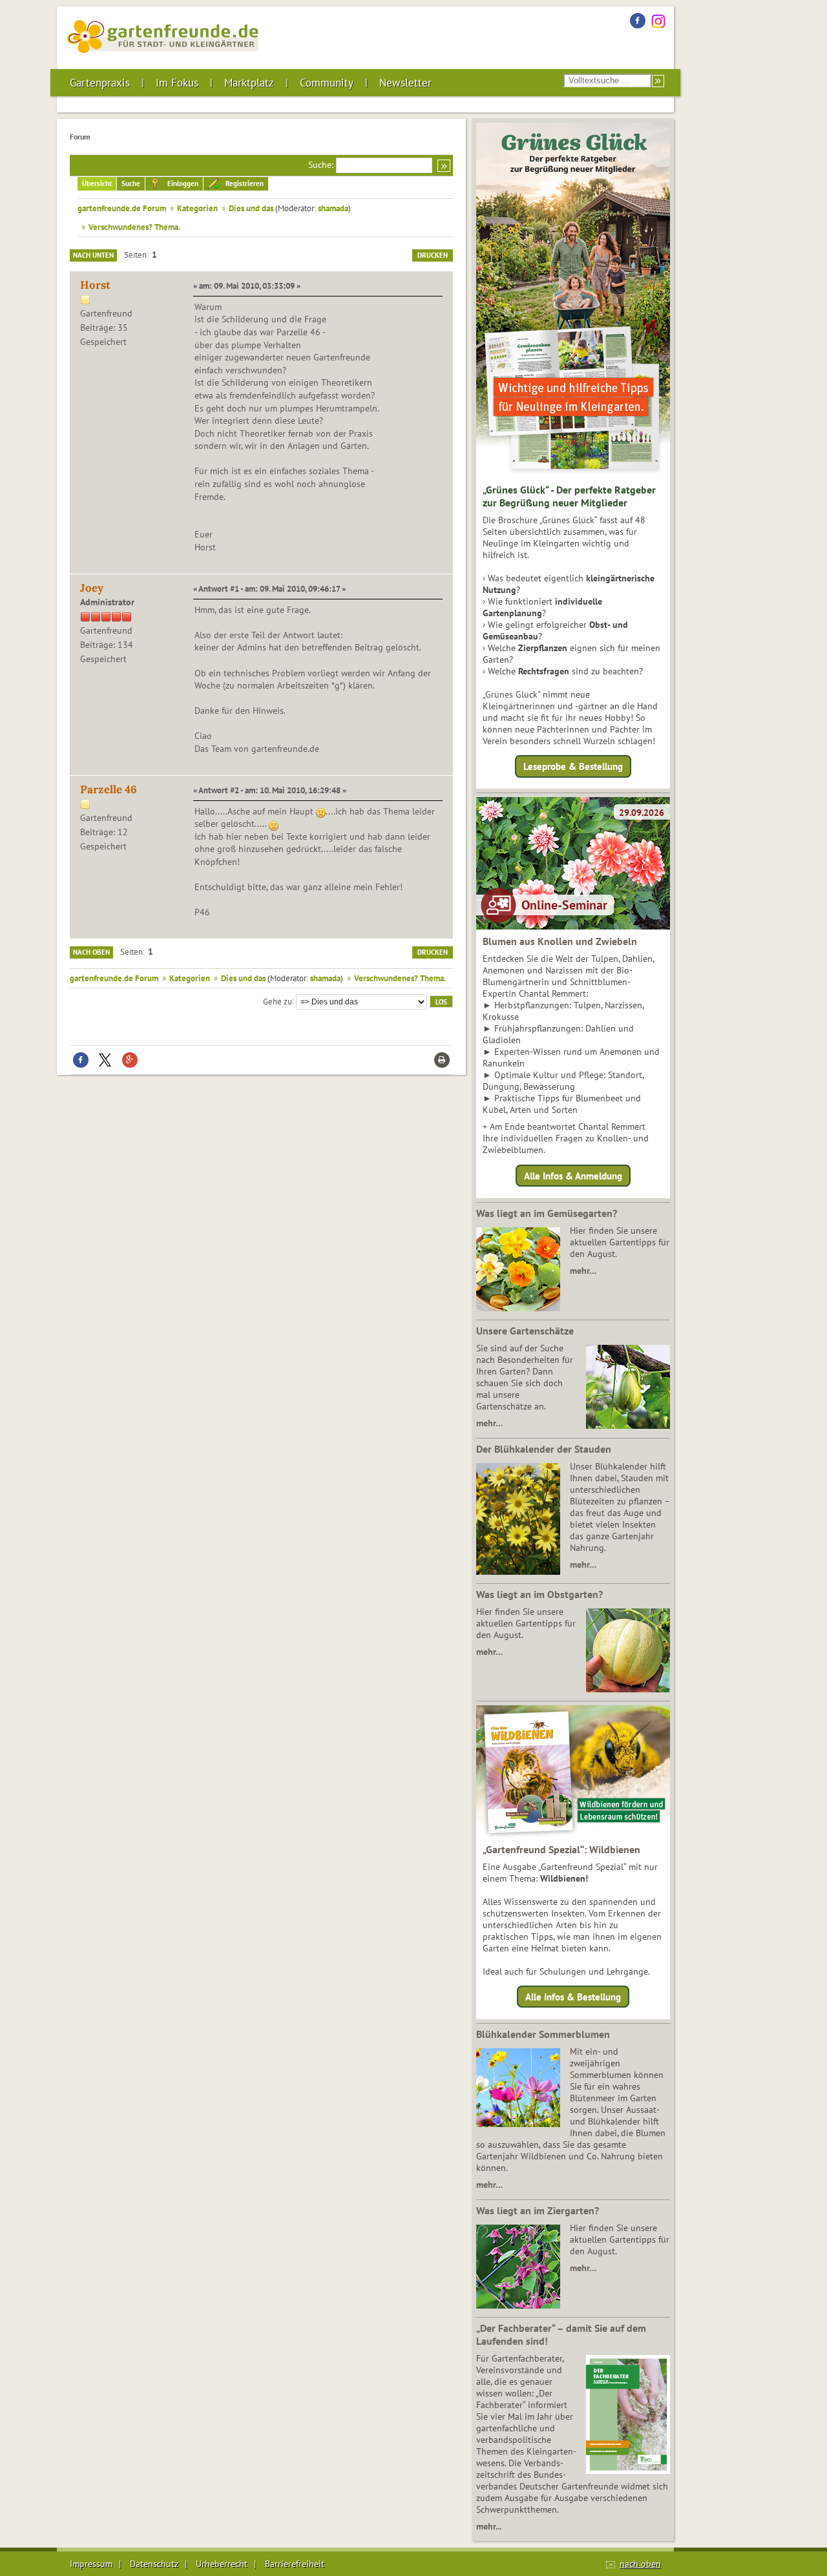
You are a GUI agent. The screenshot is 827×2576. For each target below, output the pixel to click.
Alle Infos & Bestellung (573, 1997)
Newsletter (405, 83)
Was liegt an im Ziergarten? (538, 2210)
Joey (92, 588)
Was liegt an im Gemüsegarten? (547, 1213)
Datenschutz (154, 2564)
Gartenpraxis (100, 83)
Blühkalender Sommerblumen (543, 2034)
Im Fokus (177, 83)
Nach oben (91, 952)
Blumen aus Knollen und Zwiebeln (560, 941)
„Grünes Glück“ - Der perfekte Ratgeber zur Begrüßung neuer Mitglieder (569, 496)
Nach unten (93, 255)
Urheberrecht (222, 2564)
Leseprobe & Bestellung (573, 766)
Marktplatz (249, 83)
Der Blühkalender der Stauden (544, 1449)
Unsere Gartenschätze (525, 1331)
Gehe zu (277, 1001)
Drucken (433, 255)
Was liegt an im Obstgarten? (539, 1594)
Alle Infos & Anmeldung (573, 1175)
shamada (333, 208)
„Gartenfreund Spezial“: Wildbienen (561, 1849)
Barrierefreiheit (295, 2564)
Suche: (321, 165)
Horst (95, 285)
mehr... (489, 2526)
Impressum (91, 2564)
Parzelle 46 (109, 789)
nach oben (640, 2564)
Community (327, 83)
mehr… (583, 1271)
